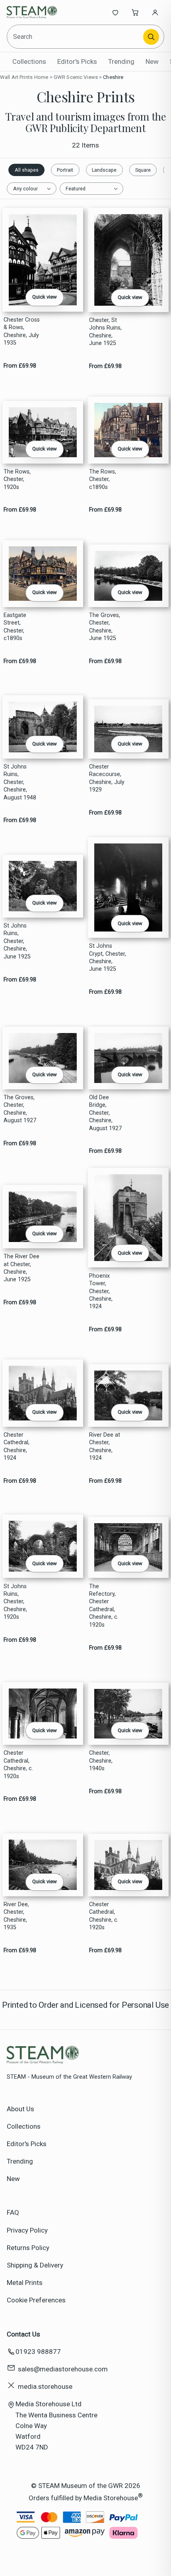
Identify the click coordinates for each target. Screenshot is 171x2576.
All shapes (27, 170)
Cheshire (113, 77)
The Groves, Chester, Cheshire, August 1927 (20, 1109)
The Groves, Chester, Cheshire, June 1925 (105, 627)
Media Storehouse (111, 2498)
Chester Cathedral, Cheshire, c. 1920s (18, 1764)
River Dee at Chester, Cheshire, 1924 (105, 1446)
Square (143, 170)
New (152, 61)
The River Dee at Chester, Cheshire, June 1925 (21, 1268)
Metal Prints (25, 2283)
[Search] (151, 37)
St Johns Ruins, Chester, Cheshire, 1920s (15, 1602)
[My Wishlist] (115, 12)
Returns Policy (28, 2248)
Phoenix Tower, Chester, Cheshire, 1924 (101, 1291)
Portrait (65, 170)
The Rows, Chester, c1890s (103, 479)
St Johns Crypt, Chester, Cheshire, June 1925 (108, 957)
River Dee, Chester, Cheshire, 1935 (16, 1916)
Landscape (104, 170)
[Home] (33, 12)
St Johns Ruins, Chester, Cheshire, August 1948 (20, 782)
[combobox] (76, 37)
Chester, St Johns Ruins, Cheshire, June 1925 (105, 332)
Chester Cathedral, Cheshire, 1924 (17, 1446)
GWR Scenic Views (76, 77)
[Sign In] (155, 12)
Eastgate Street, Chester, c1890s (15, 627)
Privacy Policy (27, 2230)
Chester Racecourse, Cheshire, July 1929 (107, 778)
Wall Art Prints (16, 77)
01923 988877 (38, 2352)
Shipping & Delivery (35, 2265)
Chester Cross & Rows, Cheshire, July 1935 (22, 331)
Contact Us (23, 2334)
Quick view (45, 297)
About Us (20, 2109)
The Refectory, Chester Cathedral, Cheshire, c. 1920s (104, 1606)
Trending (121, 61)
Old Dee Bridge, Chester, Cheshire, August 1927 (105, 1113)
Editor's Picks (77, 61)
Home (41, 77)
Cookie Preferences (36, 2300)
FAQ (13, 2212)
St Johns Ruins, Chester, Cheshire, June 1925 (17, 941)
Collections (29, 61)
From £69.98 (20, 366)
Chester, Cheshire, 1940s (101, 1761)
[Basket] (135, 12)
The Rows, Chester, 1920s (17, 479)
